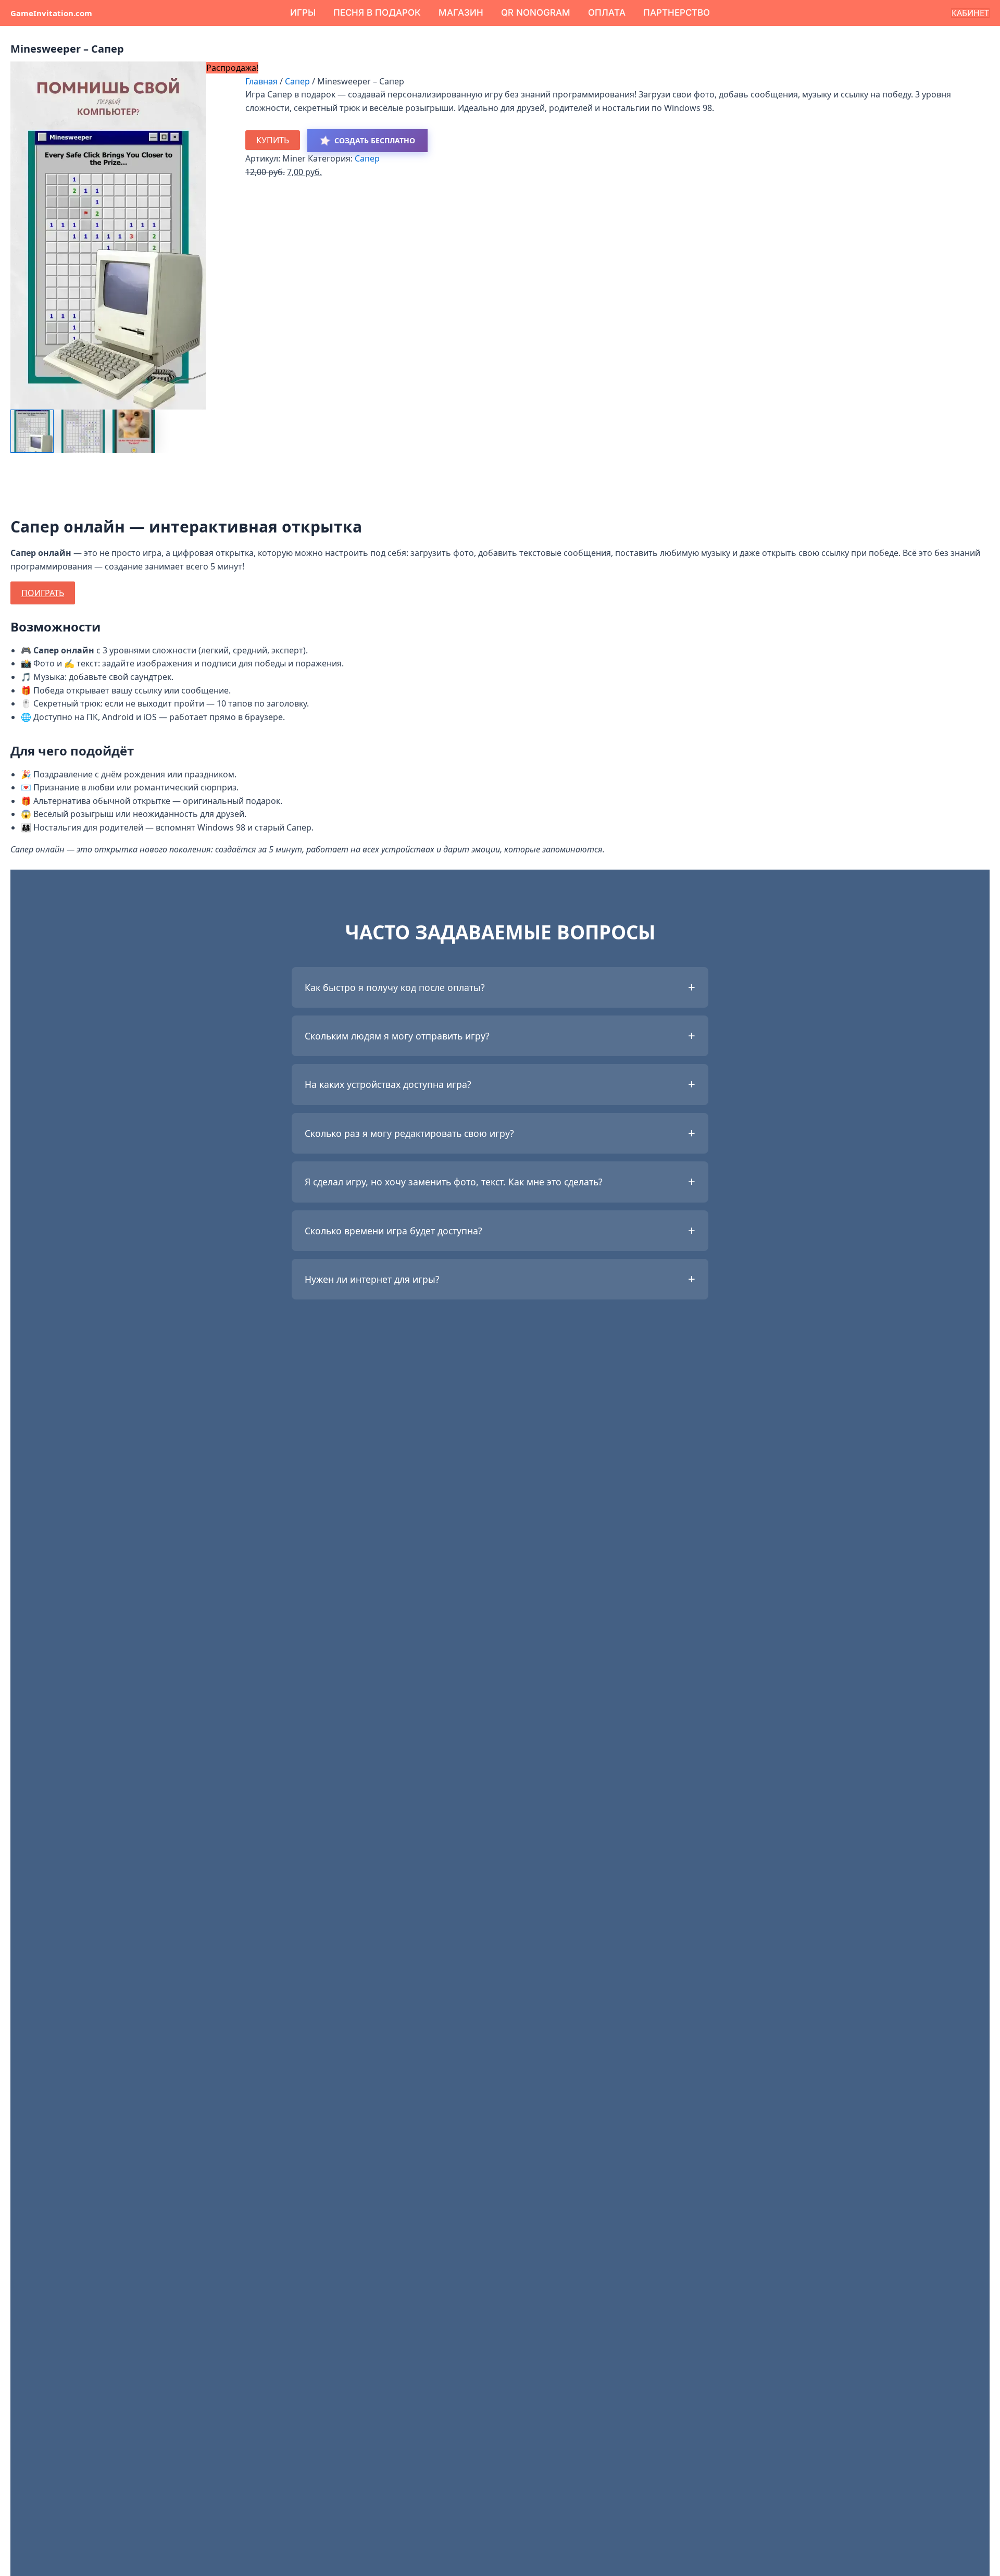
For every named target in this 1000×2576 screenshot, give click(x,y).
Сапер (297, 81)
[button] (970, 13)
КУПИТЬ (273, 140)
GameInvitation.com (51, 13)
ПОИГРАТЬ (43, 593)
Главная (261, 81)
